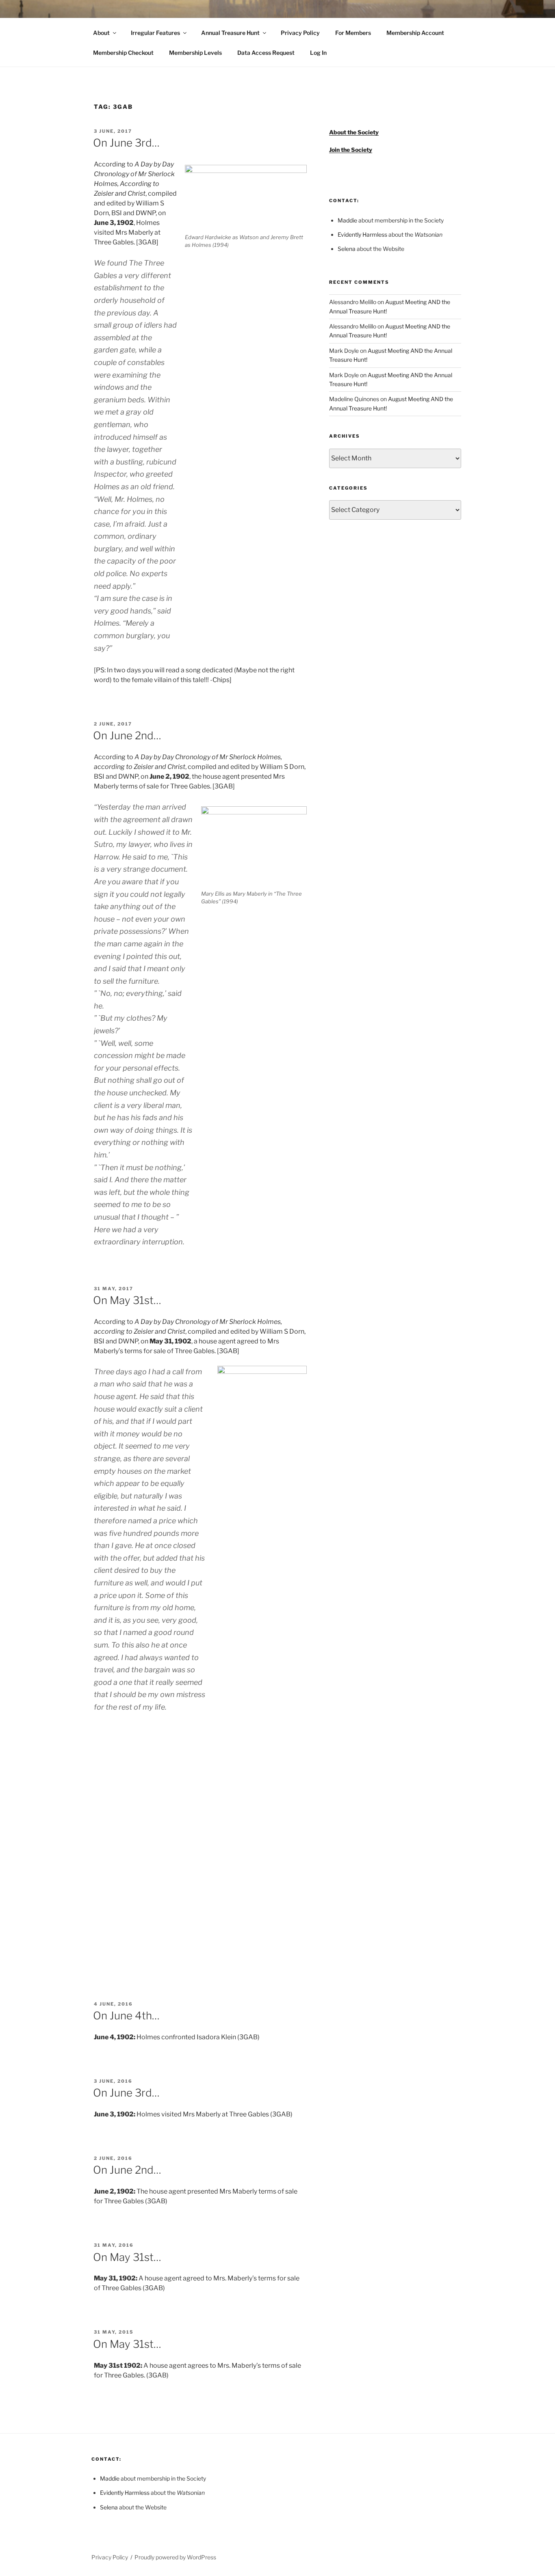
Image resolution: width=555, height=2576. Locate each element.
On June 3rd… (126, 143)
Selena (347, 249)
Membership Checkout (123, 53)
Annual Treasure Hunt (230, 33)
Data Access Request (266, 53)
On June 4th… (126, 2016)
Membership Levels (195, 53)
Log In (318, 53)
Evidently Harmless (362, 234)
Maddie (347, 220)
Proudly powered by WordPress (175, 2557)
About (101, 33)
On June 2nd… (127, 735)
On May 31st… (127, 1300)
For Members (353, 33)
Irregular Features (155, 33)
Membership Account (415, 33)
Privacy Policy (300, 33)
